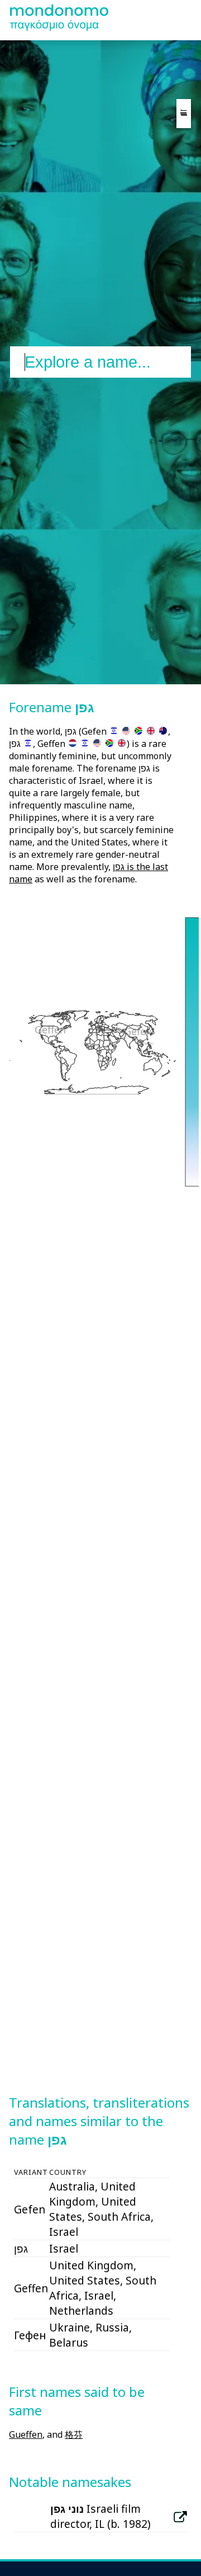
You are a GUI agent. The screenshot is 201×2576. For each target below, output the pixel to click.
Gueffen (26, 2434)
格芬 (74, 2434)
